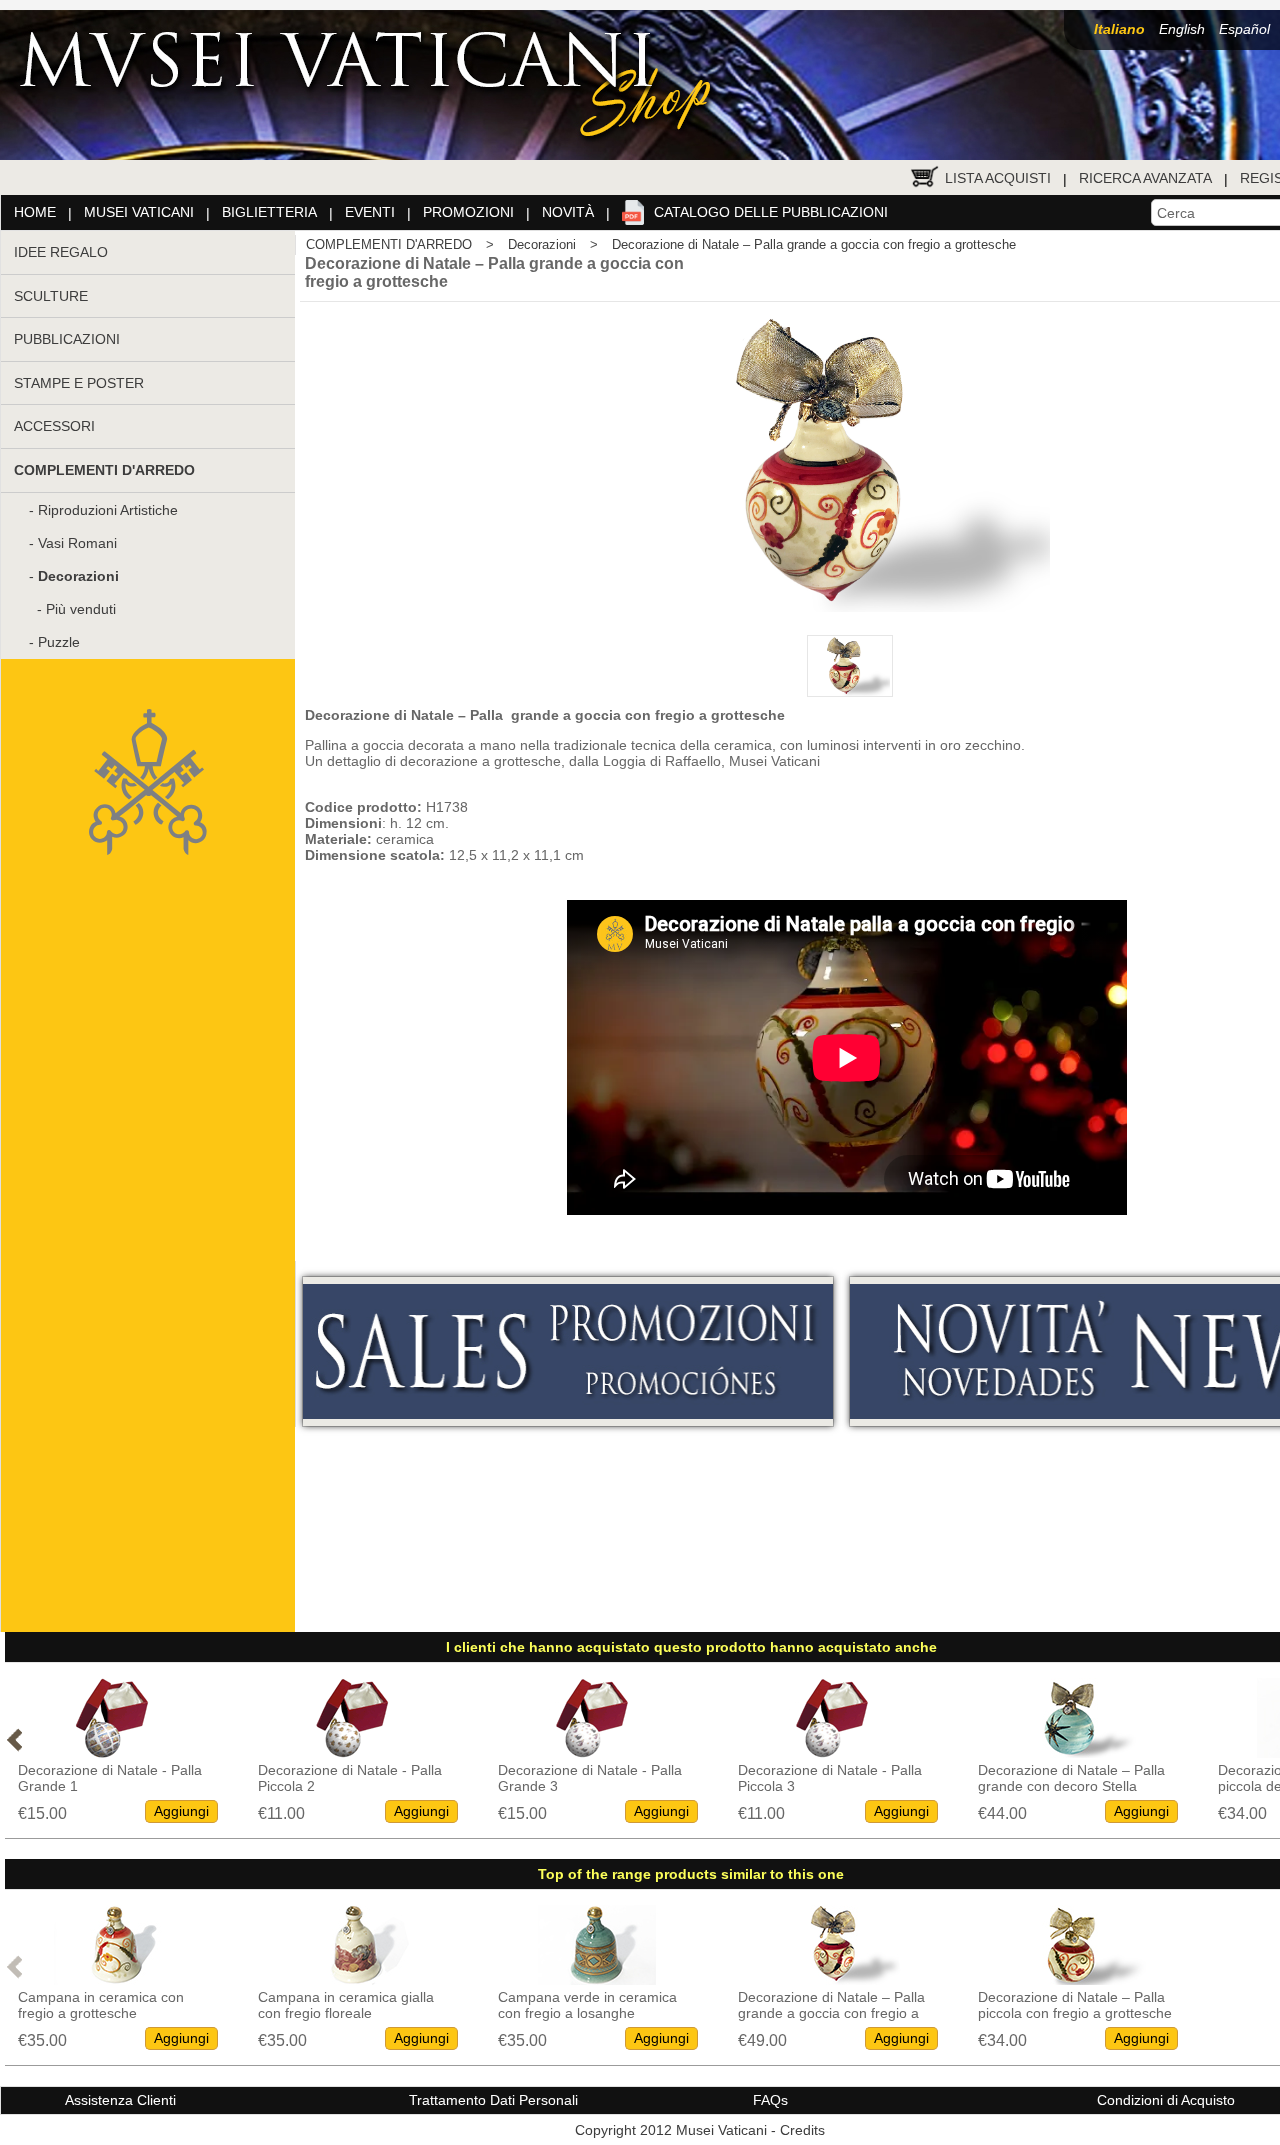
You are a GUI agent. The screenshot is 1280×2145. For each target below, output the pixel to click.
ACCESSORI (54, 426)
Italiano (1119, 29)
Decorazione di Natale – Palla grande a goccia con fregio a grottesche (814, 244)
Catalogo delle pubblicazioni (771, 212)
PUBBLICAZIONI (67, 339)
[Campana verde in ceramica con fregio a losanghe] (593, 1979)
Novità (568, 212)
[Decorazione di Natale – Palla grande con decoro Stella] (1073, 1752)
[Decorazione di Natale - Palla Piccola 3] (833, 1752)
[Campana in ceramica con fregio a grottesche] (113, 1979)
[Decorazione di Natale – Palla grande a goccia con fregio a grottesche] (833, 1979)
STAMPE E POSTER (79, 383)
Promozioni (468, 212)
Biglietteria (269, 212)
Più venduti (81, 609)
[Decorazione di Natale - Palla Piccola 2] (353, 1752)
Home (35, 212)
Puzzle (59, 642)
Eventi (370, 212)
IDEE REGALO (61, 252)
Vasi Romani (77, 543)
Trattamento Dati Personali (493, 2100)
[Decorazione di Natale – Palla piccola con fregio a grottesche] (1073, 1979)
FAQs (770, 2100)
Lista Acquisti (998, 178)
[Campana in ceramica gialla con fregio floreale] (353, 1979)
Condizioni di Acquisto (1166, 2100)
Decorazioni (542, 244)
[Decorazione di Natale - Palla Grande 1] (113, 1752)
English (1182, 29)
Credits (802, 2130)
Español (1244, 29)
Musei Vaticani (139, 212)
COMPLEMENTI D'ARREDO (389, 244)
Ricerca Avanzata (1145, 178)
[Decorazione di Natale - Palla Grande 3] (593, 1752)
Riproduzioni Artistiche (108, 510)
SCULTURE (51, 296)
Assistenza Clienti (120, 2100)
